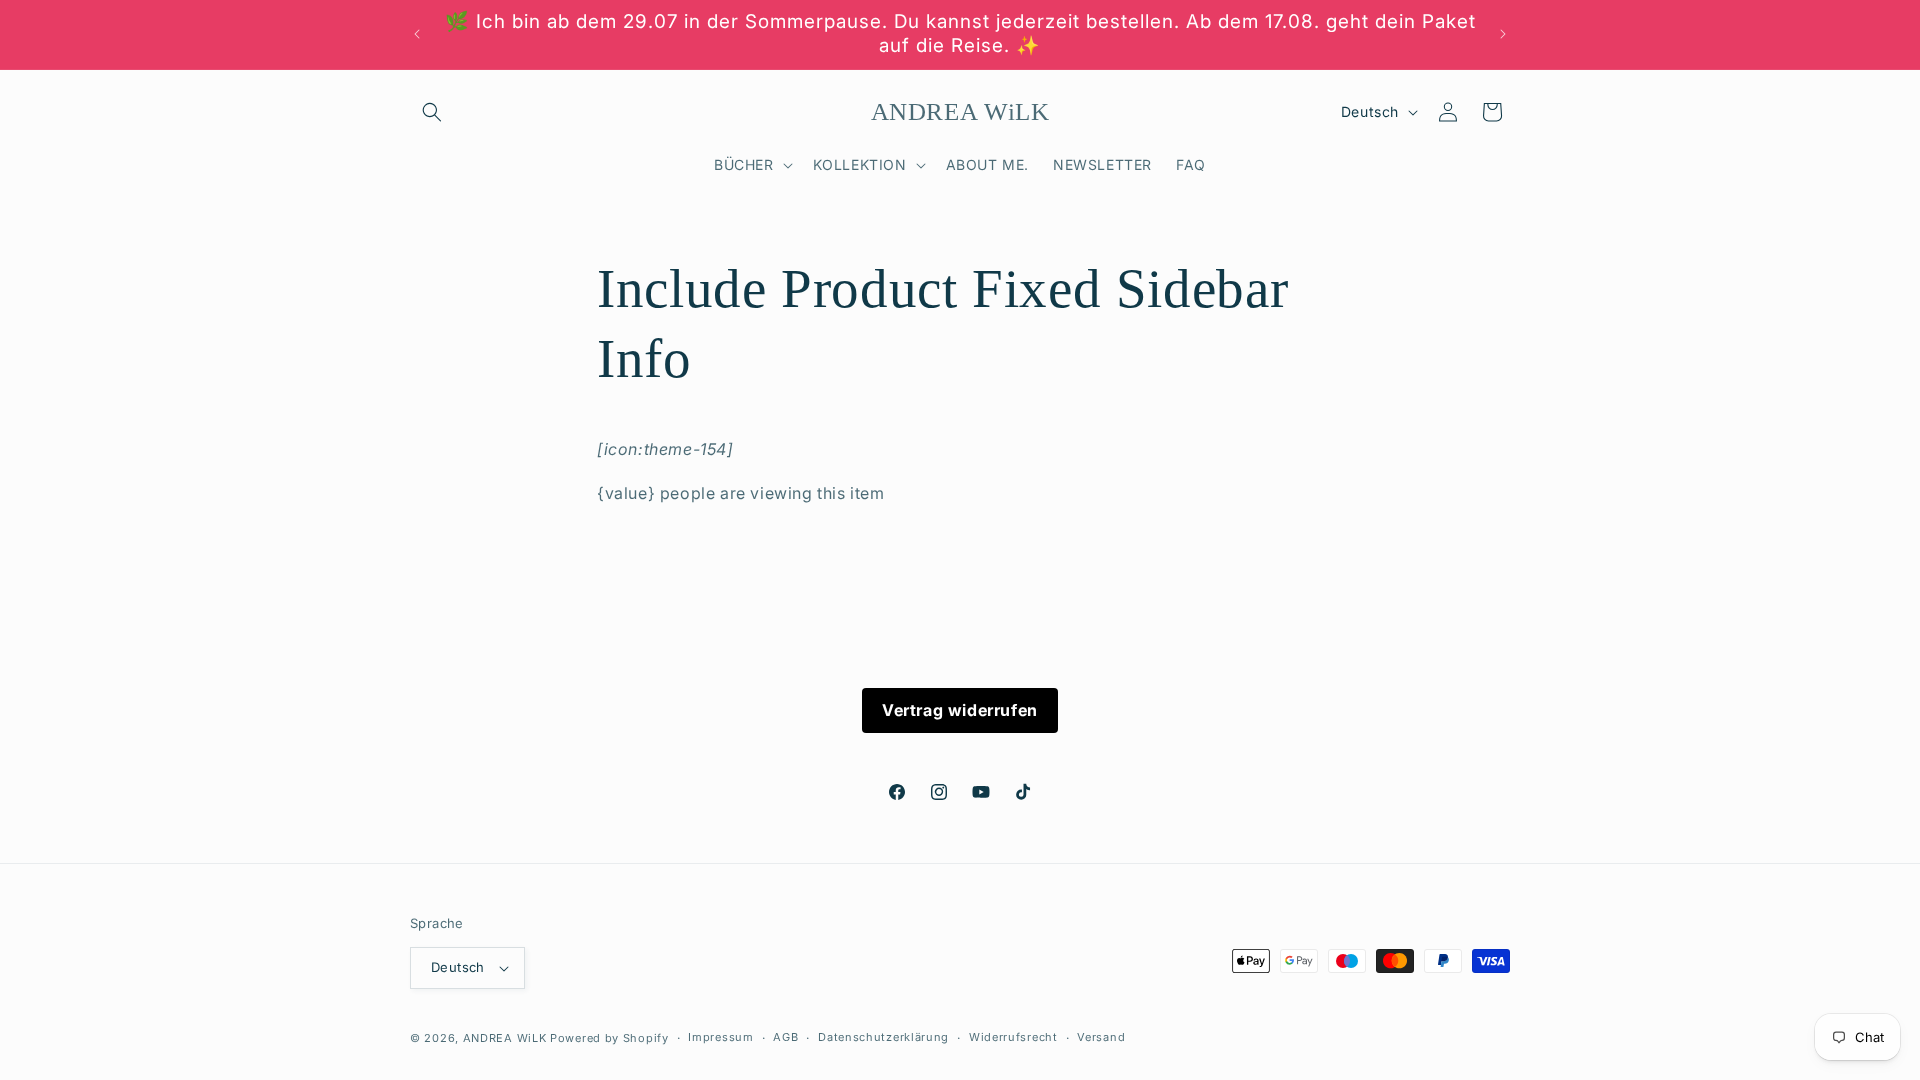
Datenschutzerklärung (883, 1037)
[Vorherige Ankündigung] (417, 34)
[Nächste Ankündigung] (1503, 34)
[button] (432, 112)
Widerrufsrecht (1013, 1037)
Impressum (720, 1037)
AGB (785, 1037)
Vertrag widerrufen (960, 710)
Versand (1101, 1037)
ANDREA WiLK (505, 1038)
